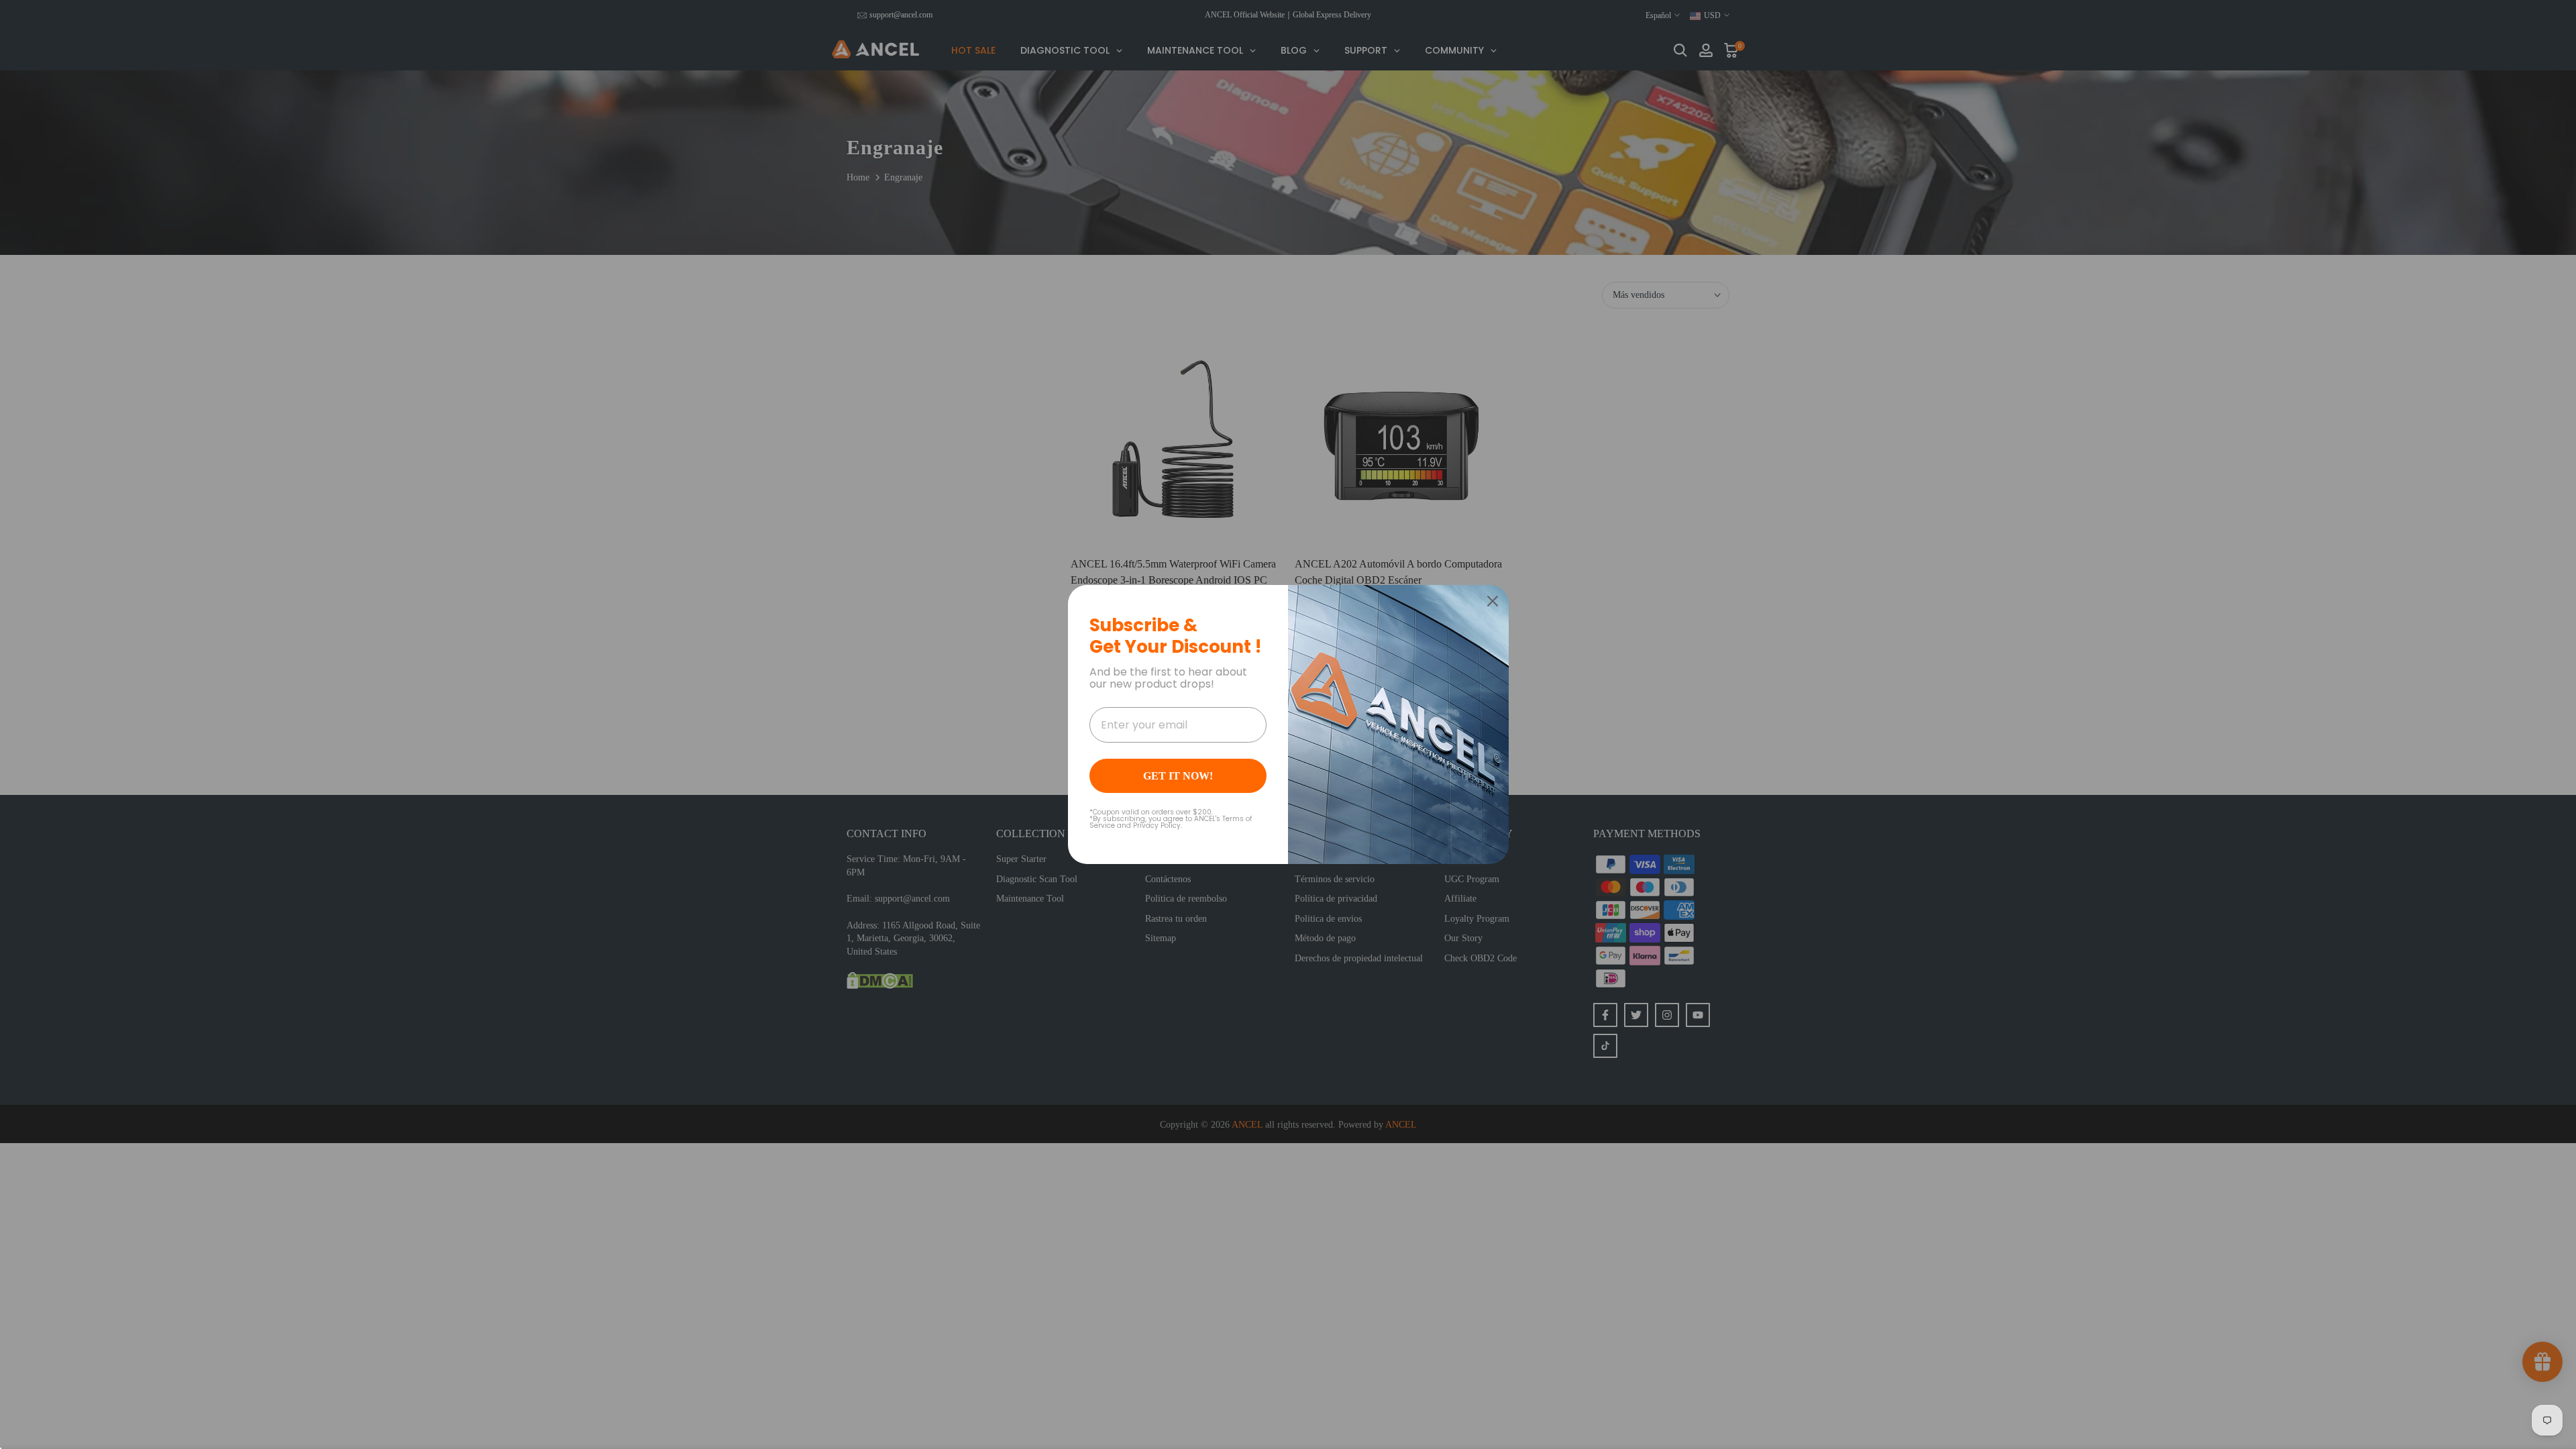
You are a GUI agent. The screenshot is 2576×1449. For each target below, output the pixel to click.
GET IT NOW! (1178, 776)
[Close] (1493, 601)
